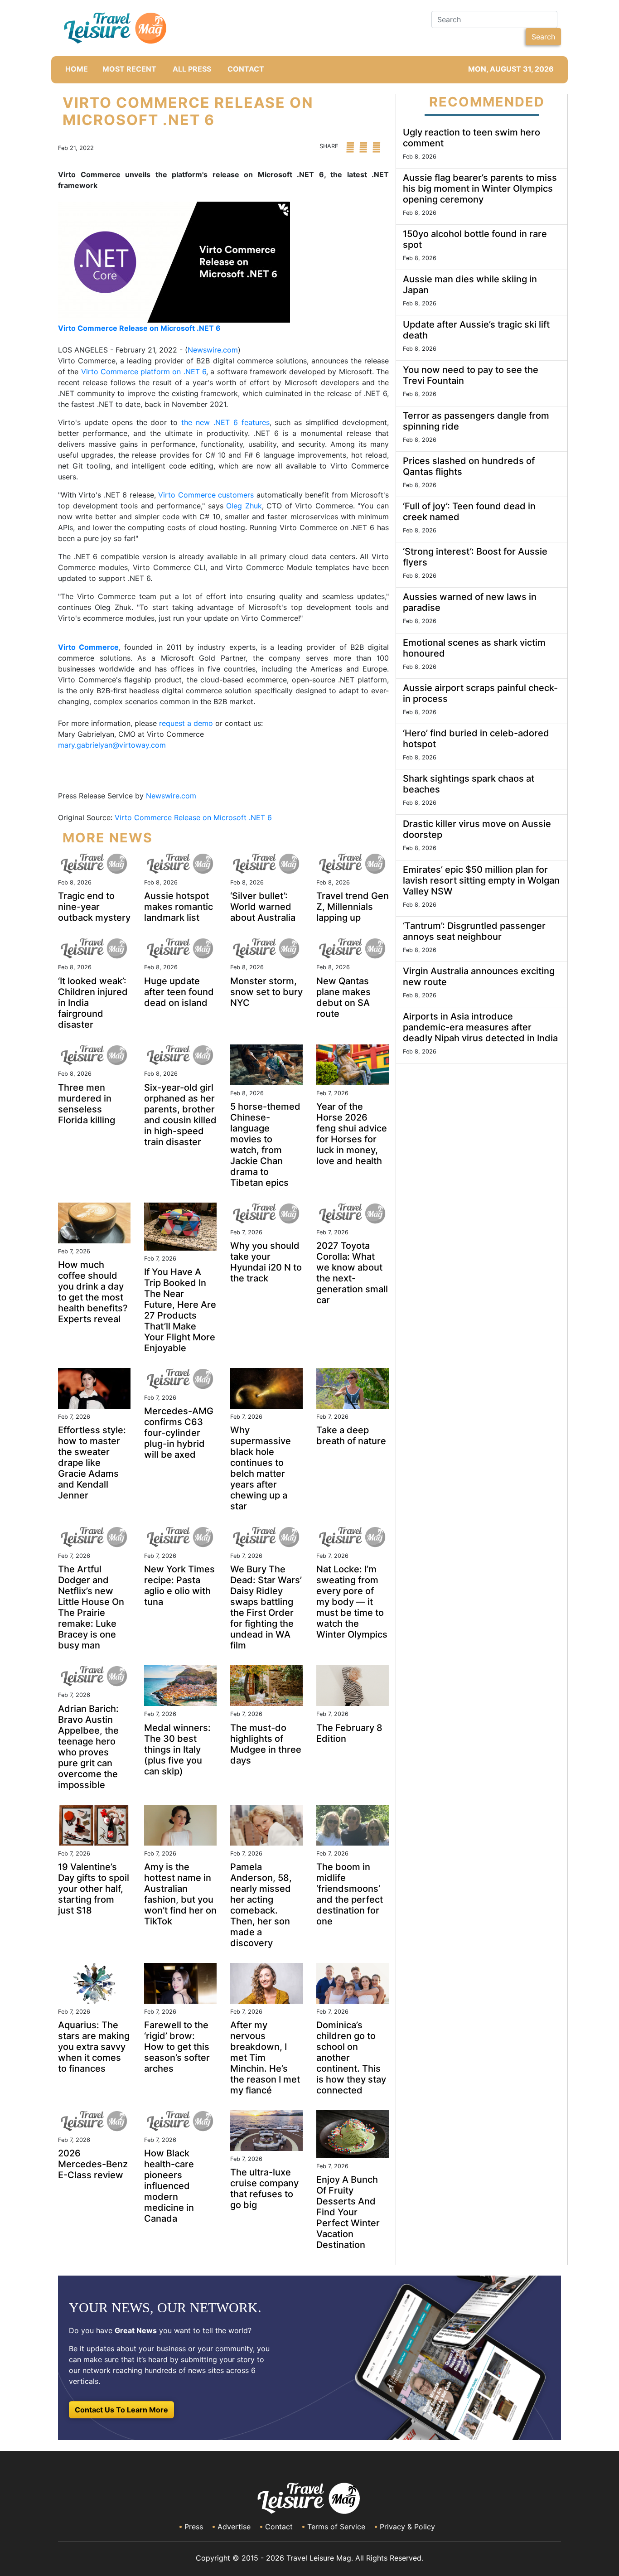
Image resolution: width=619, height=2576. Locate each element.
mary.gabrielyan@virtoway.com (112, 745)
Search (543, 37)
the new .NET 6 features (225, 422)
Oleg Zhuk (244, 506)
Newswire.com (213, 350)
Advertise (234, 2527)
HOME (77, 69)
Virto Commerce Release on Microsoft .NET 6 (194, 817)
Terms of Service (336, 2527)
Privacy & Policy (407, 2527)
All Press (192, 69)
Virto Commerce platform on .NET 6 (144, 372)
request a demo (186, 723)
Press (194, 2527)
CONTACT (246, 69)
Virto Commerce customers (206, 495)
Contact (279, 2527)
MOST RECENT (129, 69)
